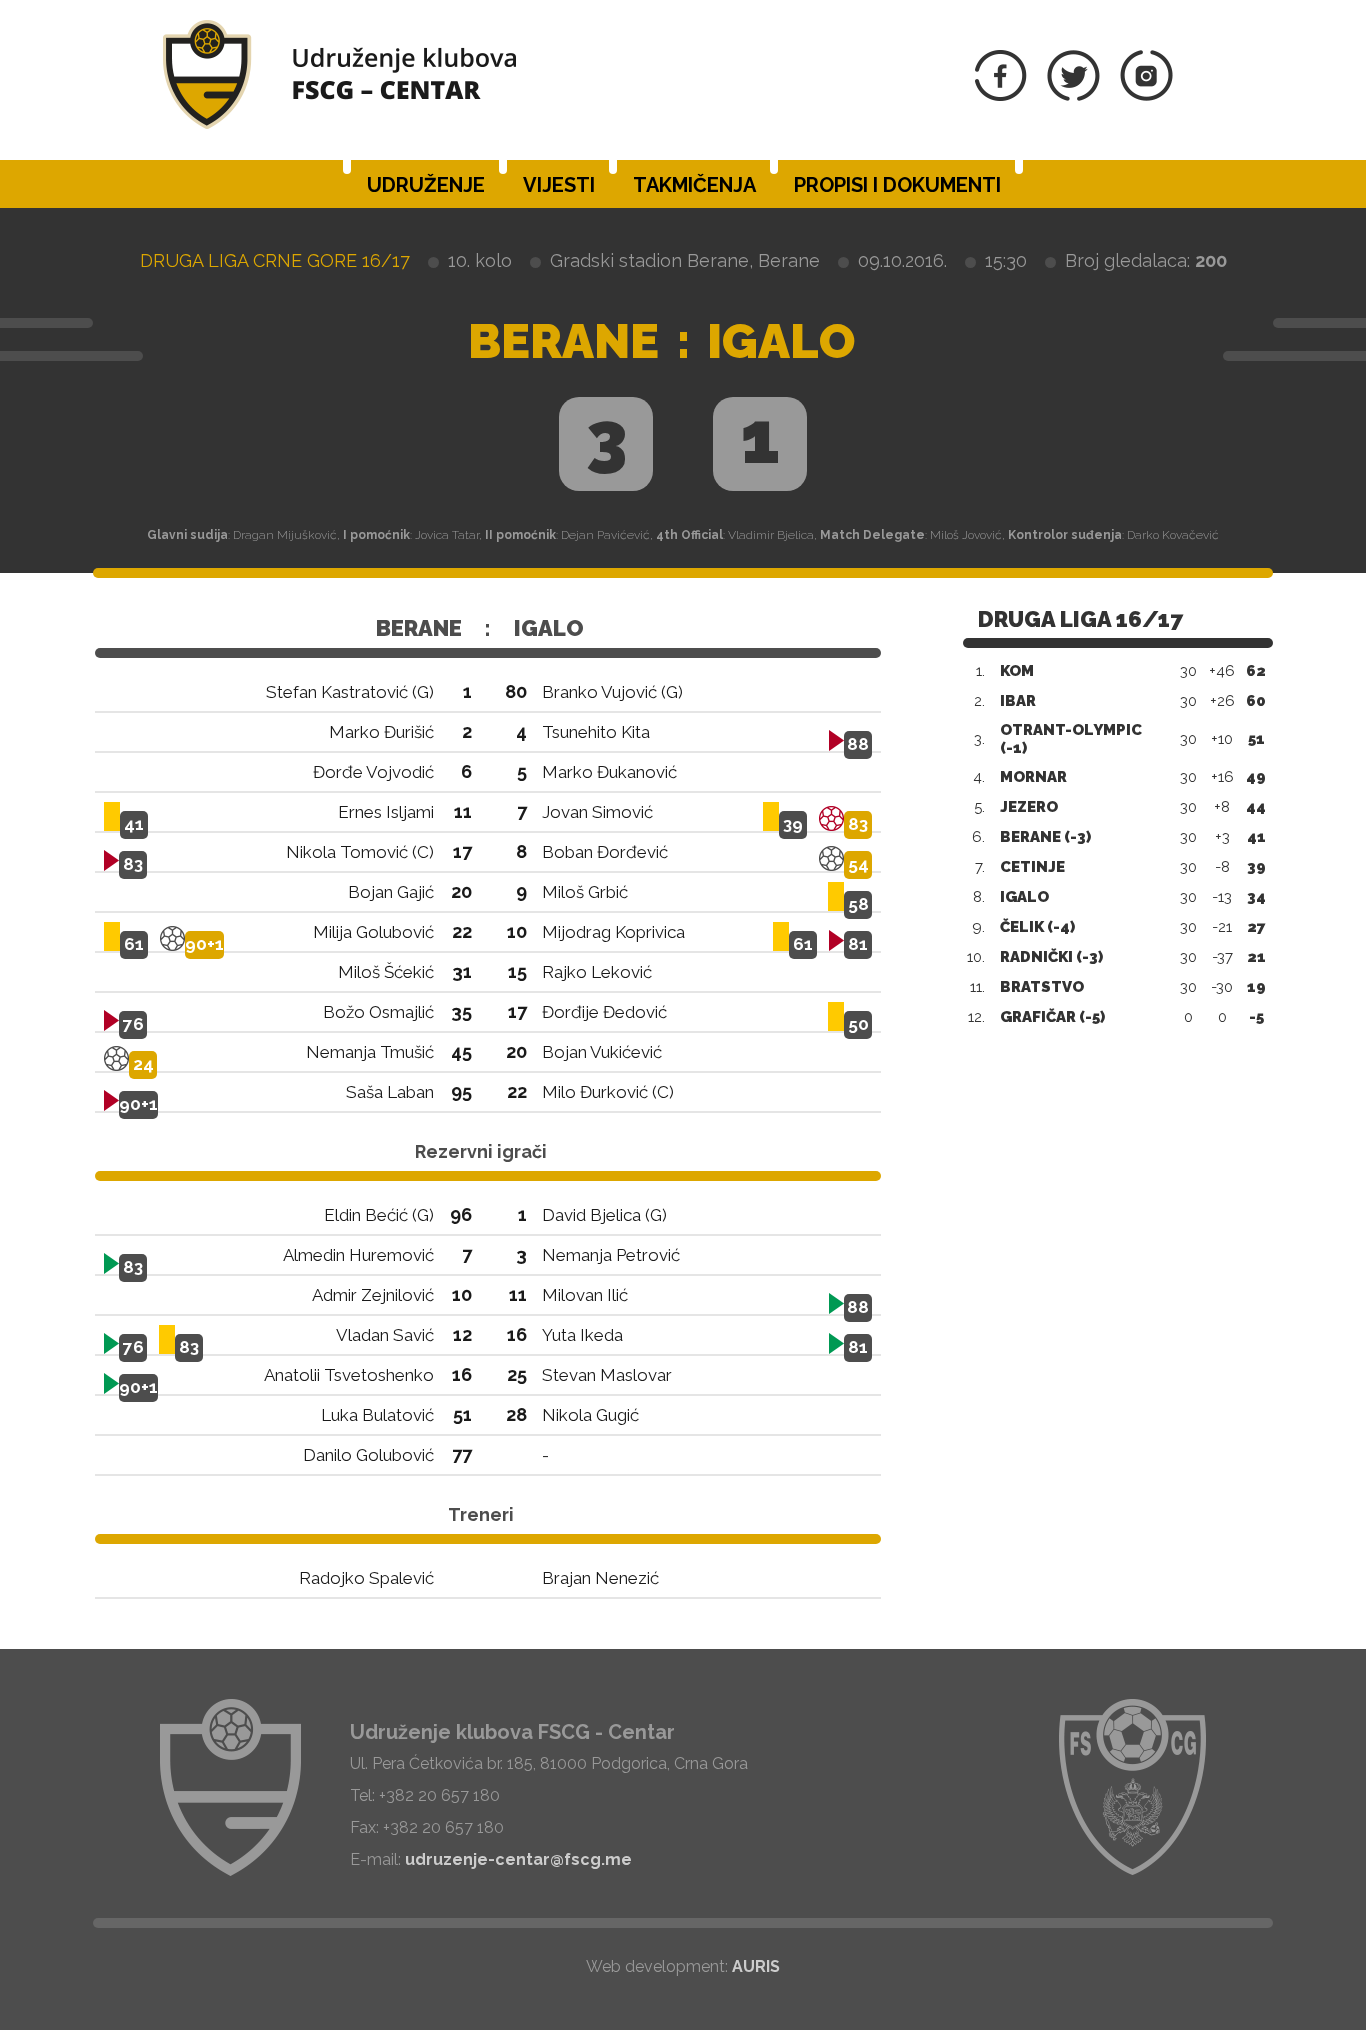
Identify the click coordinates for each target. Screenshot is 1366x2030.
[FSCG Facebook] (1001, 95)
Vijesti (559, 185)
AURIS (756, 1966)
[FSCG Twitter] (1073, 95)
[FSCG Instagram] (1146, 95)
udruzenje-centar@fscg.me (518, 1859)
